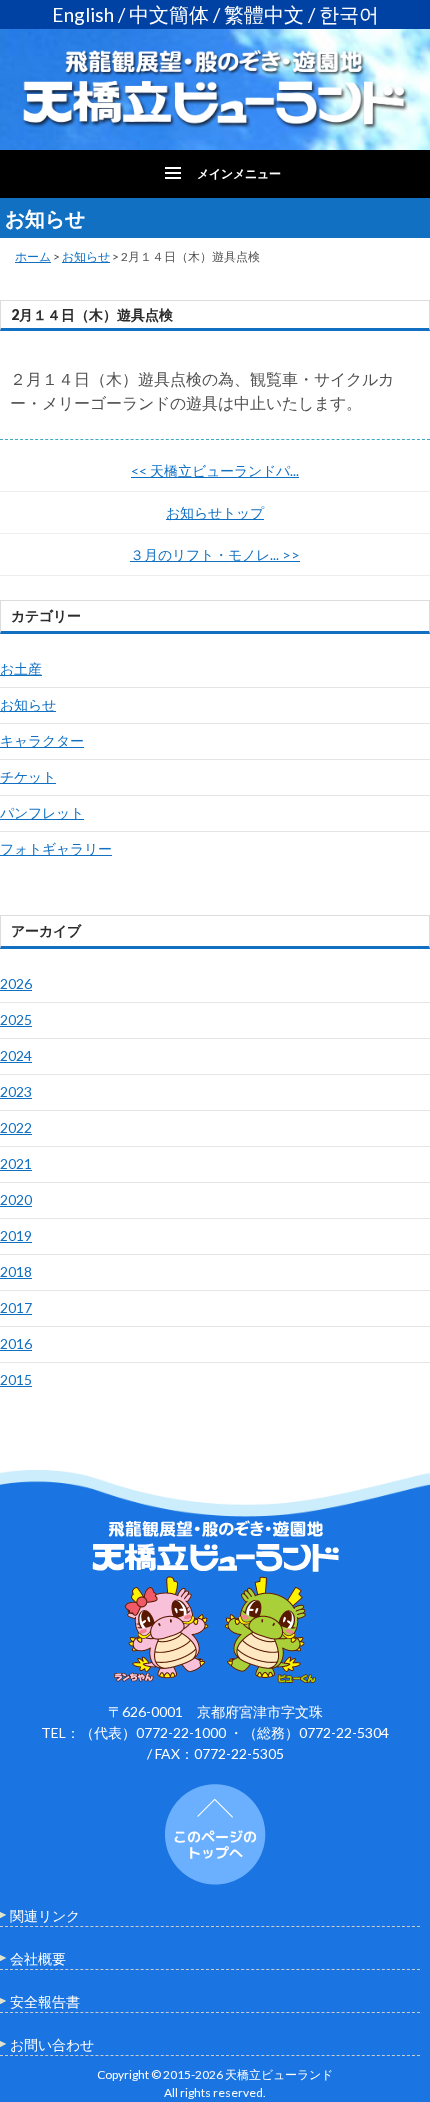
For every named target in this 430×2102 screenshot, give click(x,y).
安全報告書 (45, 2001)
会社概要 (38, 1958)
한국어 (349, 14)
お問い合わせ (52, 2044)
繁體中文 (264, 14)
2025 (16, 1019)
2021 (16, 1163)
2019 (16, 1235)
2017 (16, 1307)
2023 (16, 1091)
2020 (16, 1199)
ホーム (33, 256)
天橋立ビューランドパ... (215, 470)
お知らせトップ (215, 512)
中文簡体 (169, 14)
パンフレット (42, 812)
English (83, 14)
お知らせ (86, 256)
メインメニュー (239, 173)
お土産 (21, 668)
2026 (16, 983)
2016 (16, 1343)
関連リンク (45, 1915)
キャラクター (42, 740)
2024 (16, 1055)
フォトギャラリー (56, 848)
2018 (16, 1271)
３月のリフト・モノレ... (215, 554)
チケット (28, 776)
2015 (16, 1379)
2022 (16, 1127)
